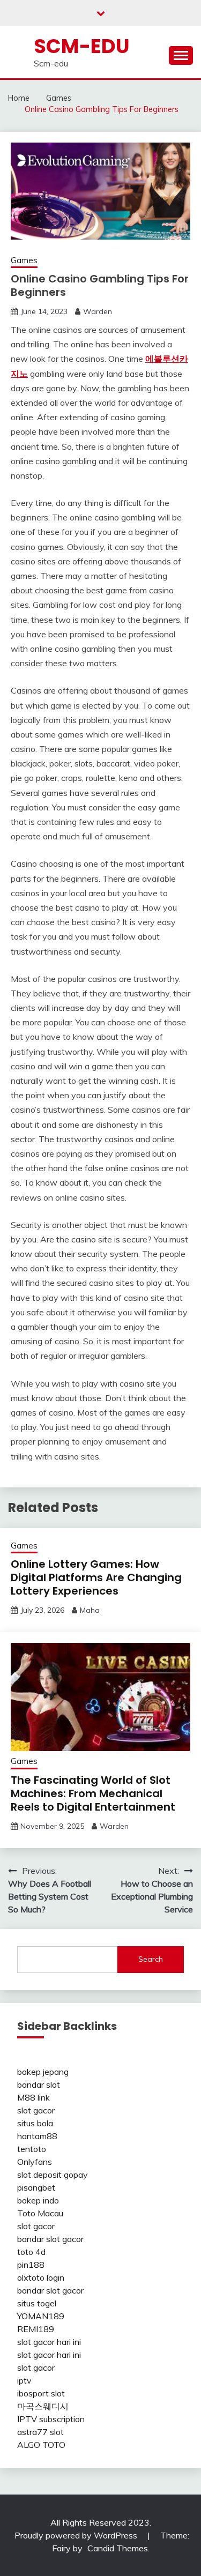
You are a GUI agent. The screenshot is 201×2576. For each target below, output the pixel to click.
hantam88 (37, 2136)
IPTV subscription (51, 2419)
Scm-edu (82, 46)
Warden (98, 311)
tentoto (32, 2149)
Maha (90, 1610)
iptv (24, 2380)
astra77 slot (40, 2432)
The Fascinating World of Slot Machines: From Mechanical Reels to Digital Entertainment (93, 1793)
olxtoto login (41, 2277)
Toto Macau (40, 2213)
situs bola (35, 2123)
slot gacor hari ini (49, 2342)
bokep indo (38, 2200)
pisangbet (36, 2187)
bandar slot (39, 2084)
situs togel (37, 2303)
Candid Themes (118, 2548)
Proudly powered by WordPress (77, 2535)
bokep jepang (43, 2072)
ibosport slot (41, 2393)
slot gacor (36, 2110)
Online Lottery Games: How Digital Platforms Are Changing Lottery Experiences (96, 1577)
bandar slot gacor (50, 2239)
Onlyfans (35, 2162)
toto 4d (31, 2252)
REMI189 (36, 2329)
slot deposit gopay (53, 2175)
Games (24, 260)
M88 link (33, 2097)
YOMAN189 (41, 2316)
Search (151, 1959)
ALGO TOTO (41, 2445)
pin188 (31, 2265)
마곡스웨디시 (43, 2406)
